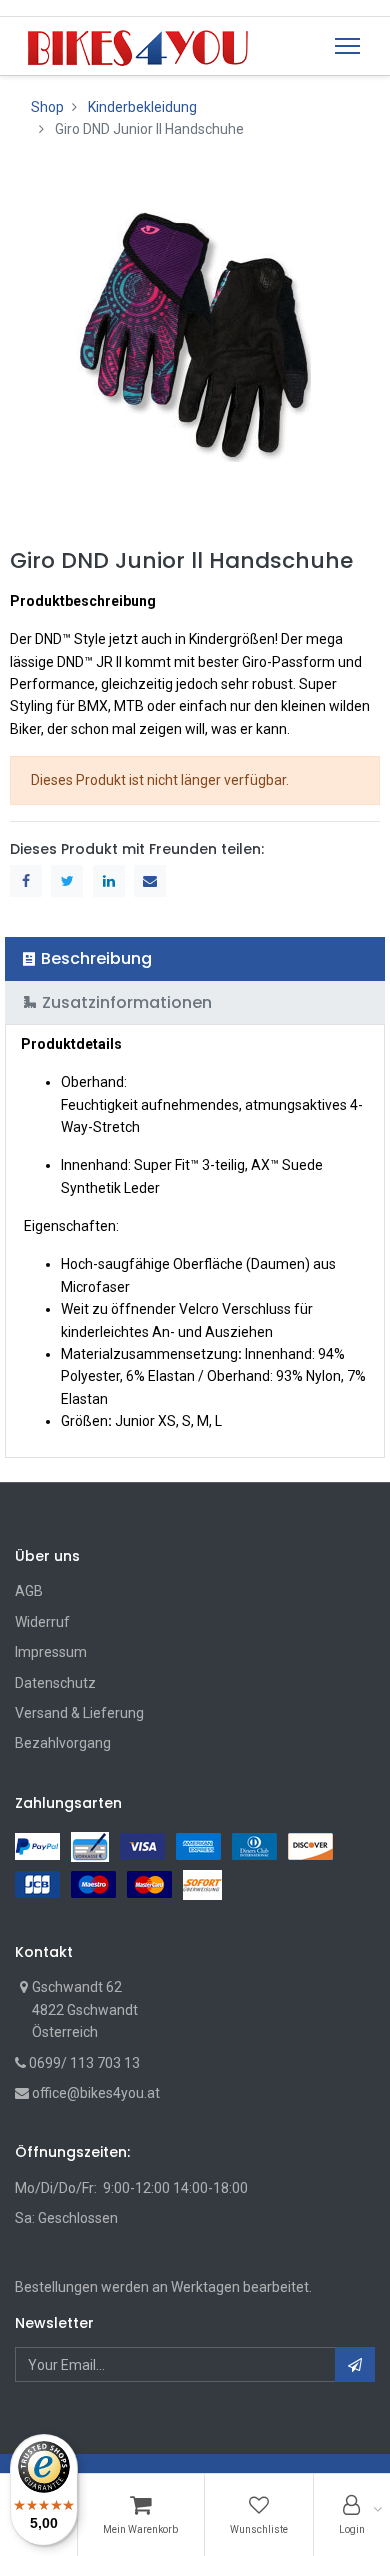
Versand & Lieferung (79, 1713)
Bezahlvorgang (63, 1743)
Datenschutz (55, 1683)
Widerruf (42, 1622)
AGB (29, 1591)
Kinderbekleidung (142, 107)
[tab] (195, 958)
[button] (355, 2364)
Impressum (51, 1652)
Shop (47, 107)
